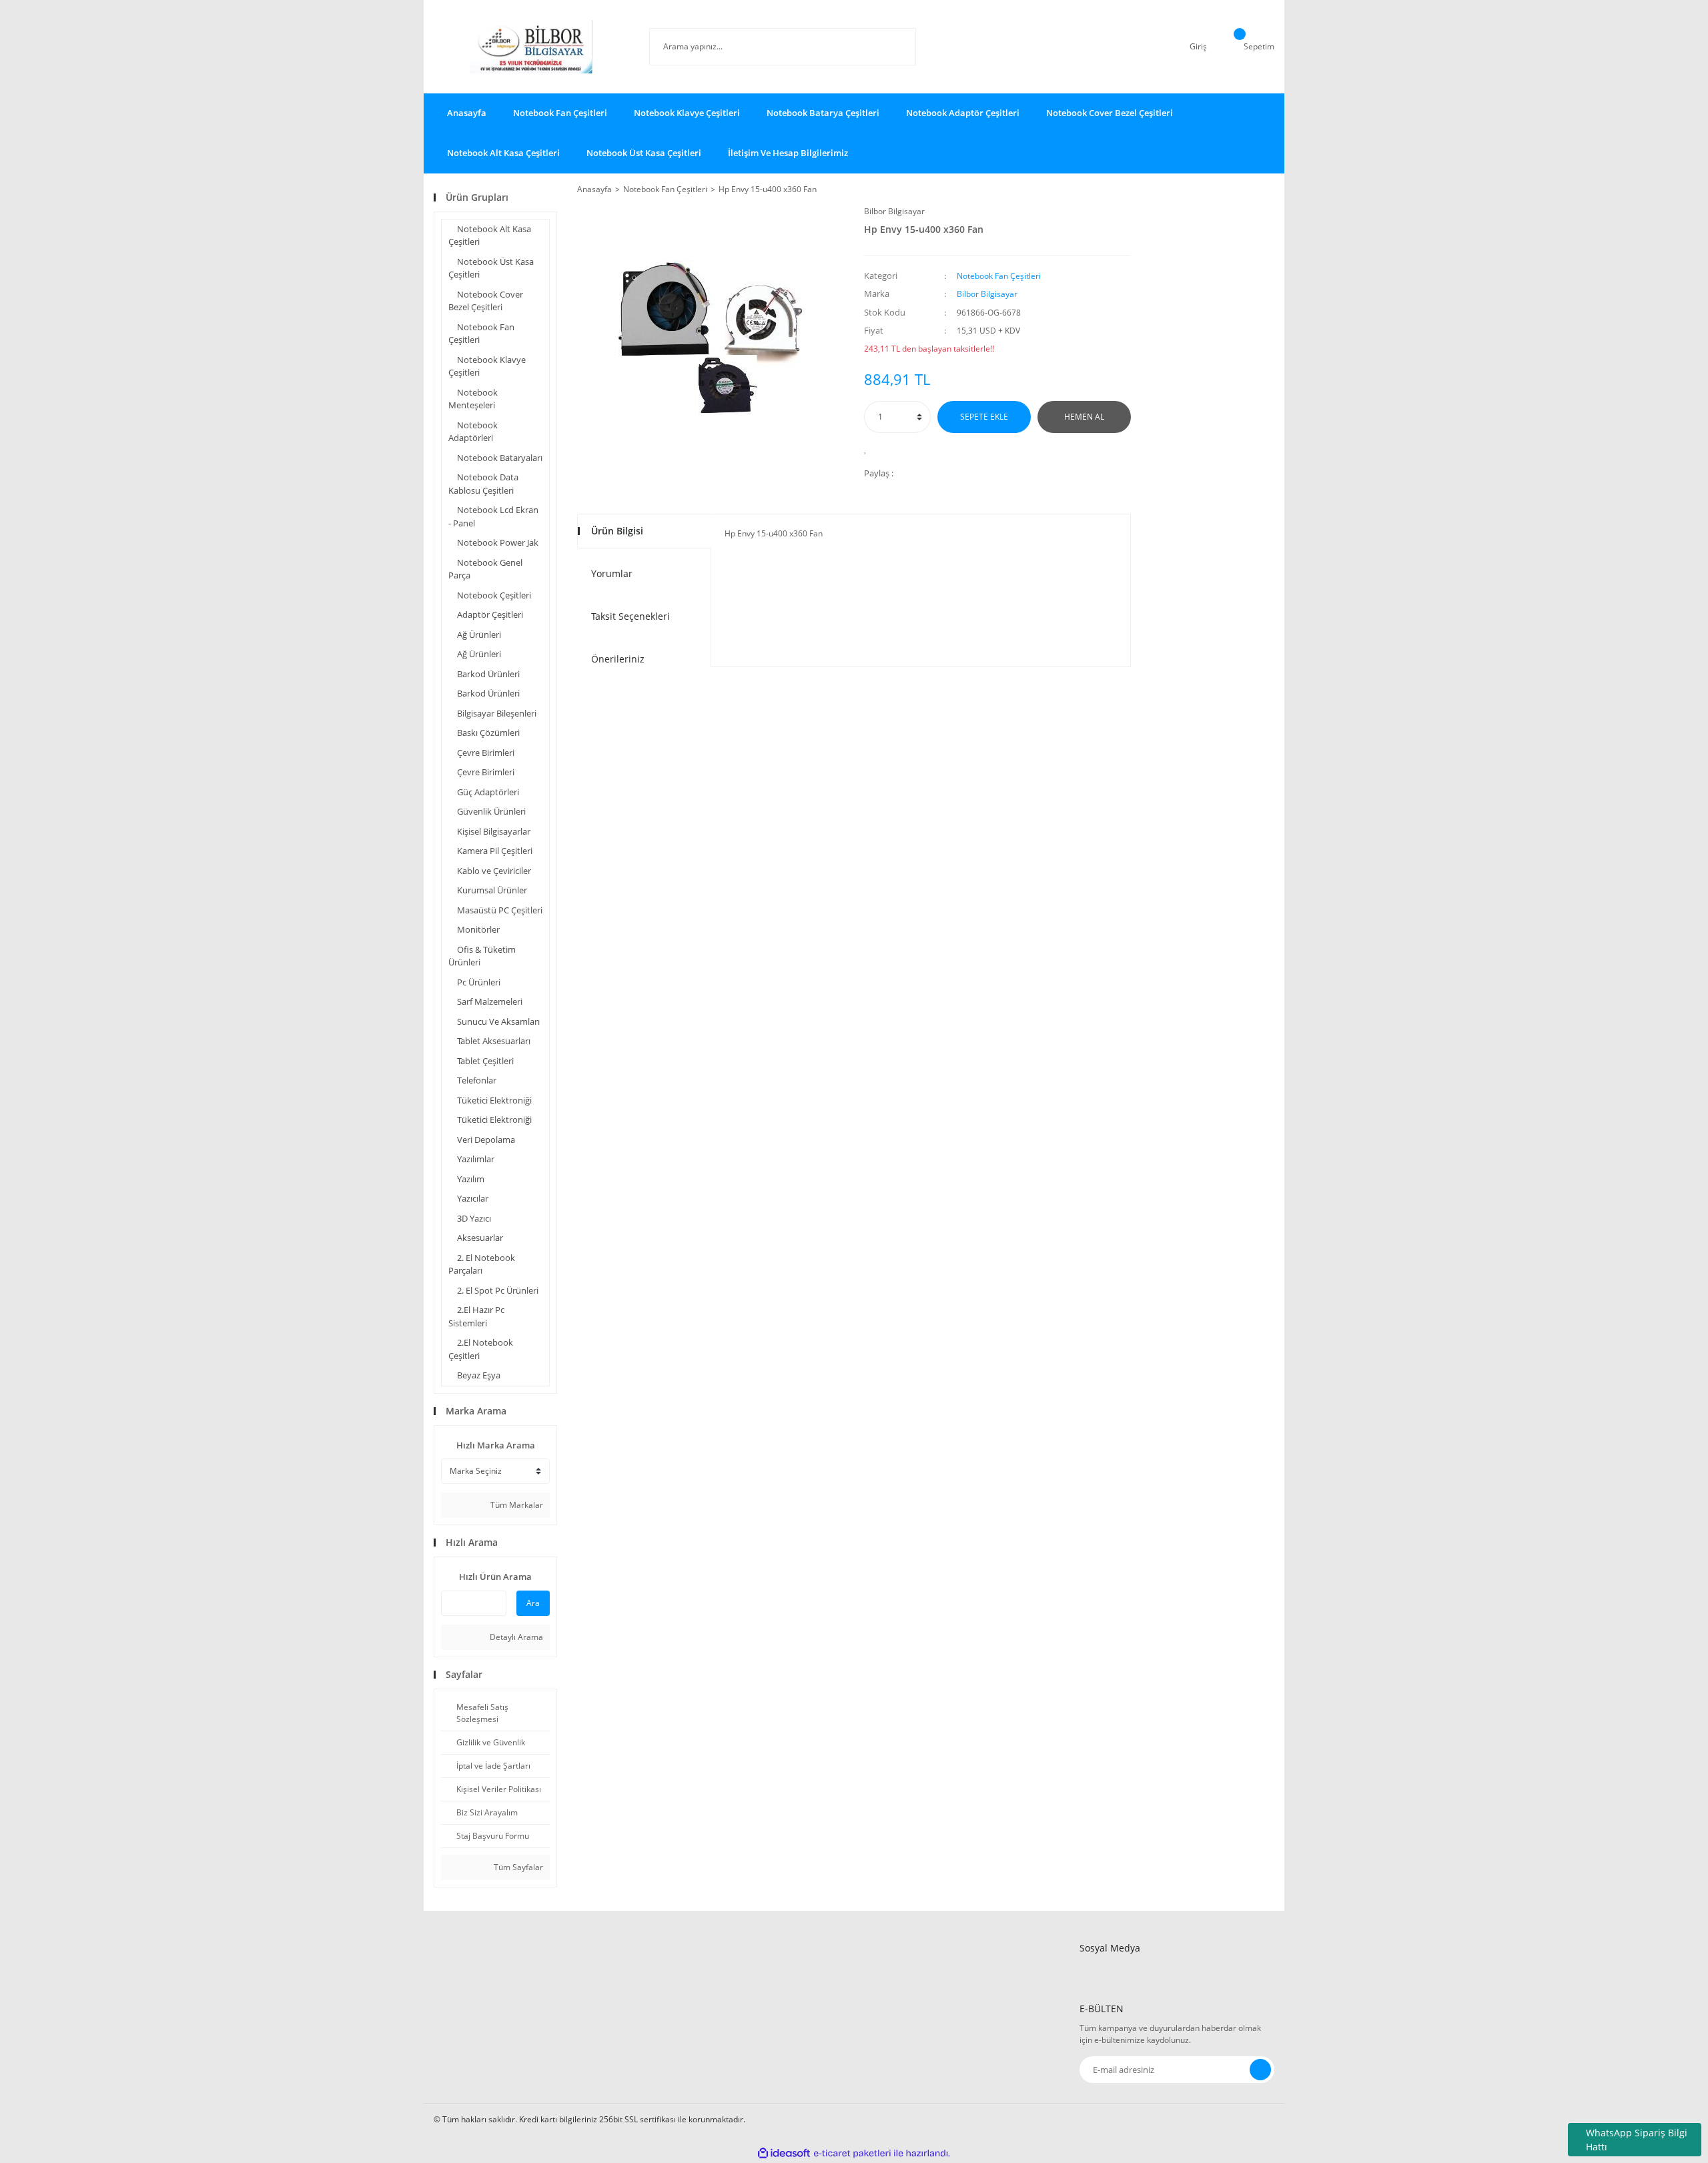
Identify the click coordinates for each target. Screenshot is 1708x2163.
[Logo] (531, 47)
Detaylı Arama (515, 1637)
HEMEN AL (1084, 417)
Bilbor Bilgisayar (894, 211)
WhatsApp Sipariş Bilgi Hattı (1637, 2140)
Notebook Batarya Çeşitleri (823, 113)
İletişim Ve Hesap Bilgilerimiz (788, 153)
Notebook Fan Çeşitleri (560, 113)
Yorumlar (612, 573)
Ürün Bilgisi (617, 531)
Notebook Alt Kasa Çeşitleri (503, 153)
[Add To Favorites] (869, 448)
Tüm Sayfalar (517, 1867)
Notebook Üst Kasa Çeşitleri (644, 153)
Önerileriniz (618, 659)
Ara (533, 1603)
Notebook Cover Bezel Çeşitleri (1110, 113)
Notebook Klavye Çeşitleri (687, 113)
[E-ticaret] (852, 2154)
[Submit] (1260, 2070)
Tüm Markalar (516, 1505)
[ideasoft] (784, 2153)
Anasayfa (467, 113)
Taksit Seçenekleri (630, 616)
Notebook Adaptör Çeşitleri (963, 113)
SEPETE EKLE (984, 417)
